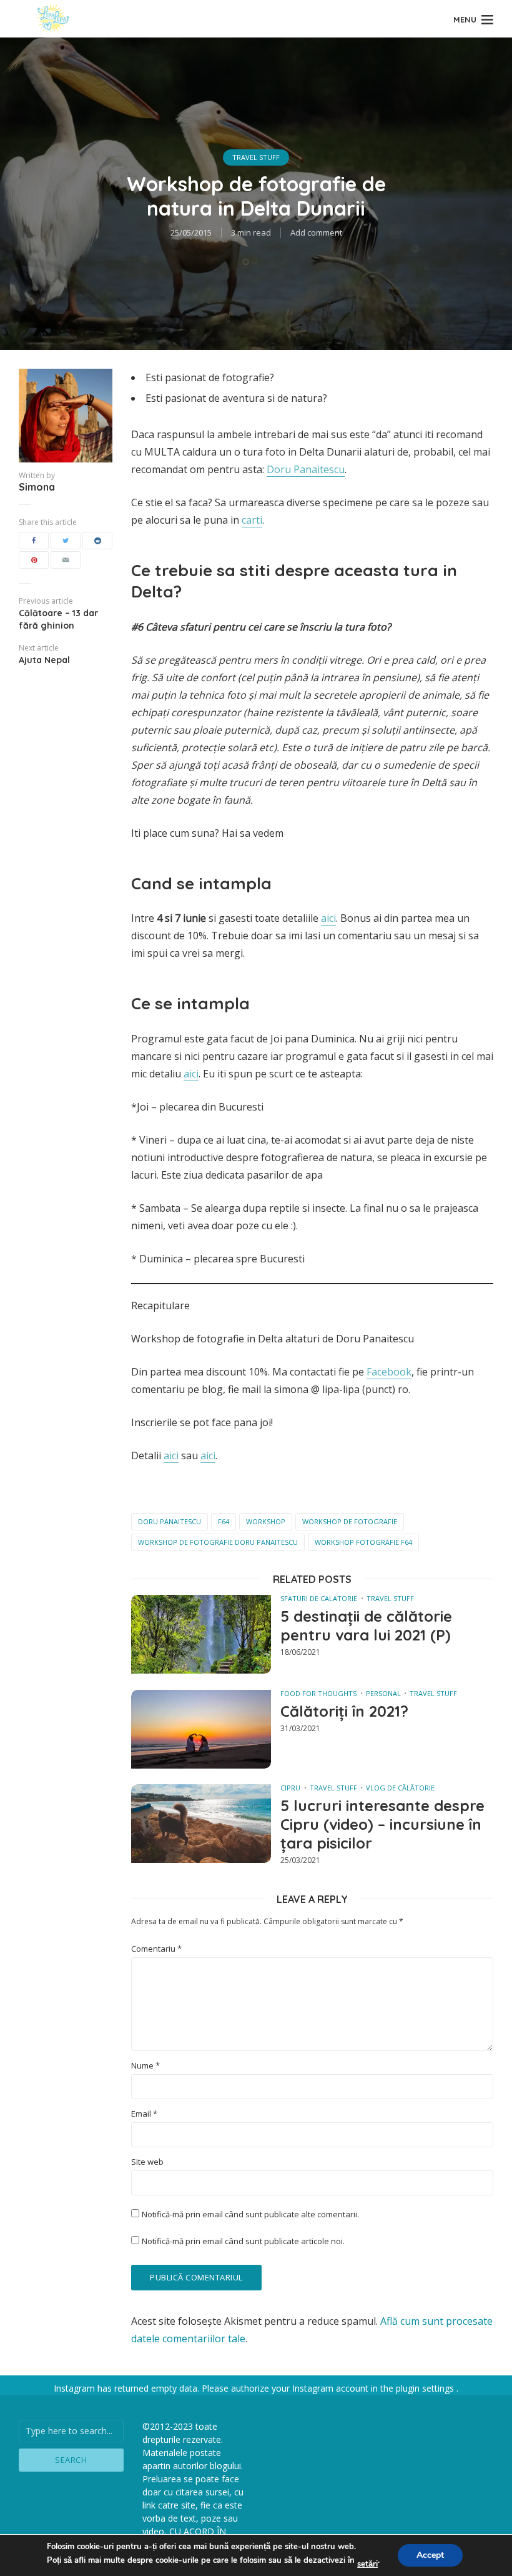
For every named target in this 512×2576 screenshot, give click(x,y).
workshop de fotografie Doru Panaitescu (218, 1542)
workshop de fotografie (350, 1521)
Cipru (290, 1788)
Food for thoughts (318, 1693)
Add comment (316, 232)
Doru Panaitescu (306, 469)
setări (367, 2564)
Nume (145, 2066)
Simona (37, 487)
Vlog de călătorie (400, 1788)
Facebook (389, 1372)
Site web (147, 2162)
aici (328, 918)
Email (144, 2114)
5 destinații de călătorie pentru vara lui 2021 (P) (366, 1625)
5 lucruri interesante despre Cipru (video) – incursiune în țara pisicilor (382, 1824)
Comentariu (156, 1949)
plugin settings (426, 2388)
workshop (266, 1521)
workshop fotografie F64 (363, 1542)
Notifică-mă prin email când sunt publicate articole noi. (243, 2241)
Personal (383, 1693)
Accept (430, 2555)
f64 (224, 1521)
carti (252, 520)
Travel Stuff (256, 157)
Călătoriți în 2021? (344, 1711)
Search (71, 2460)
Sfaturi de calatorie (319, 1598)
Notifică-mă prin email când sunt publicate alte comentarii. (250, 2214)
